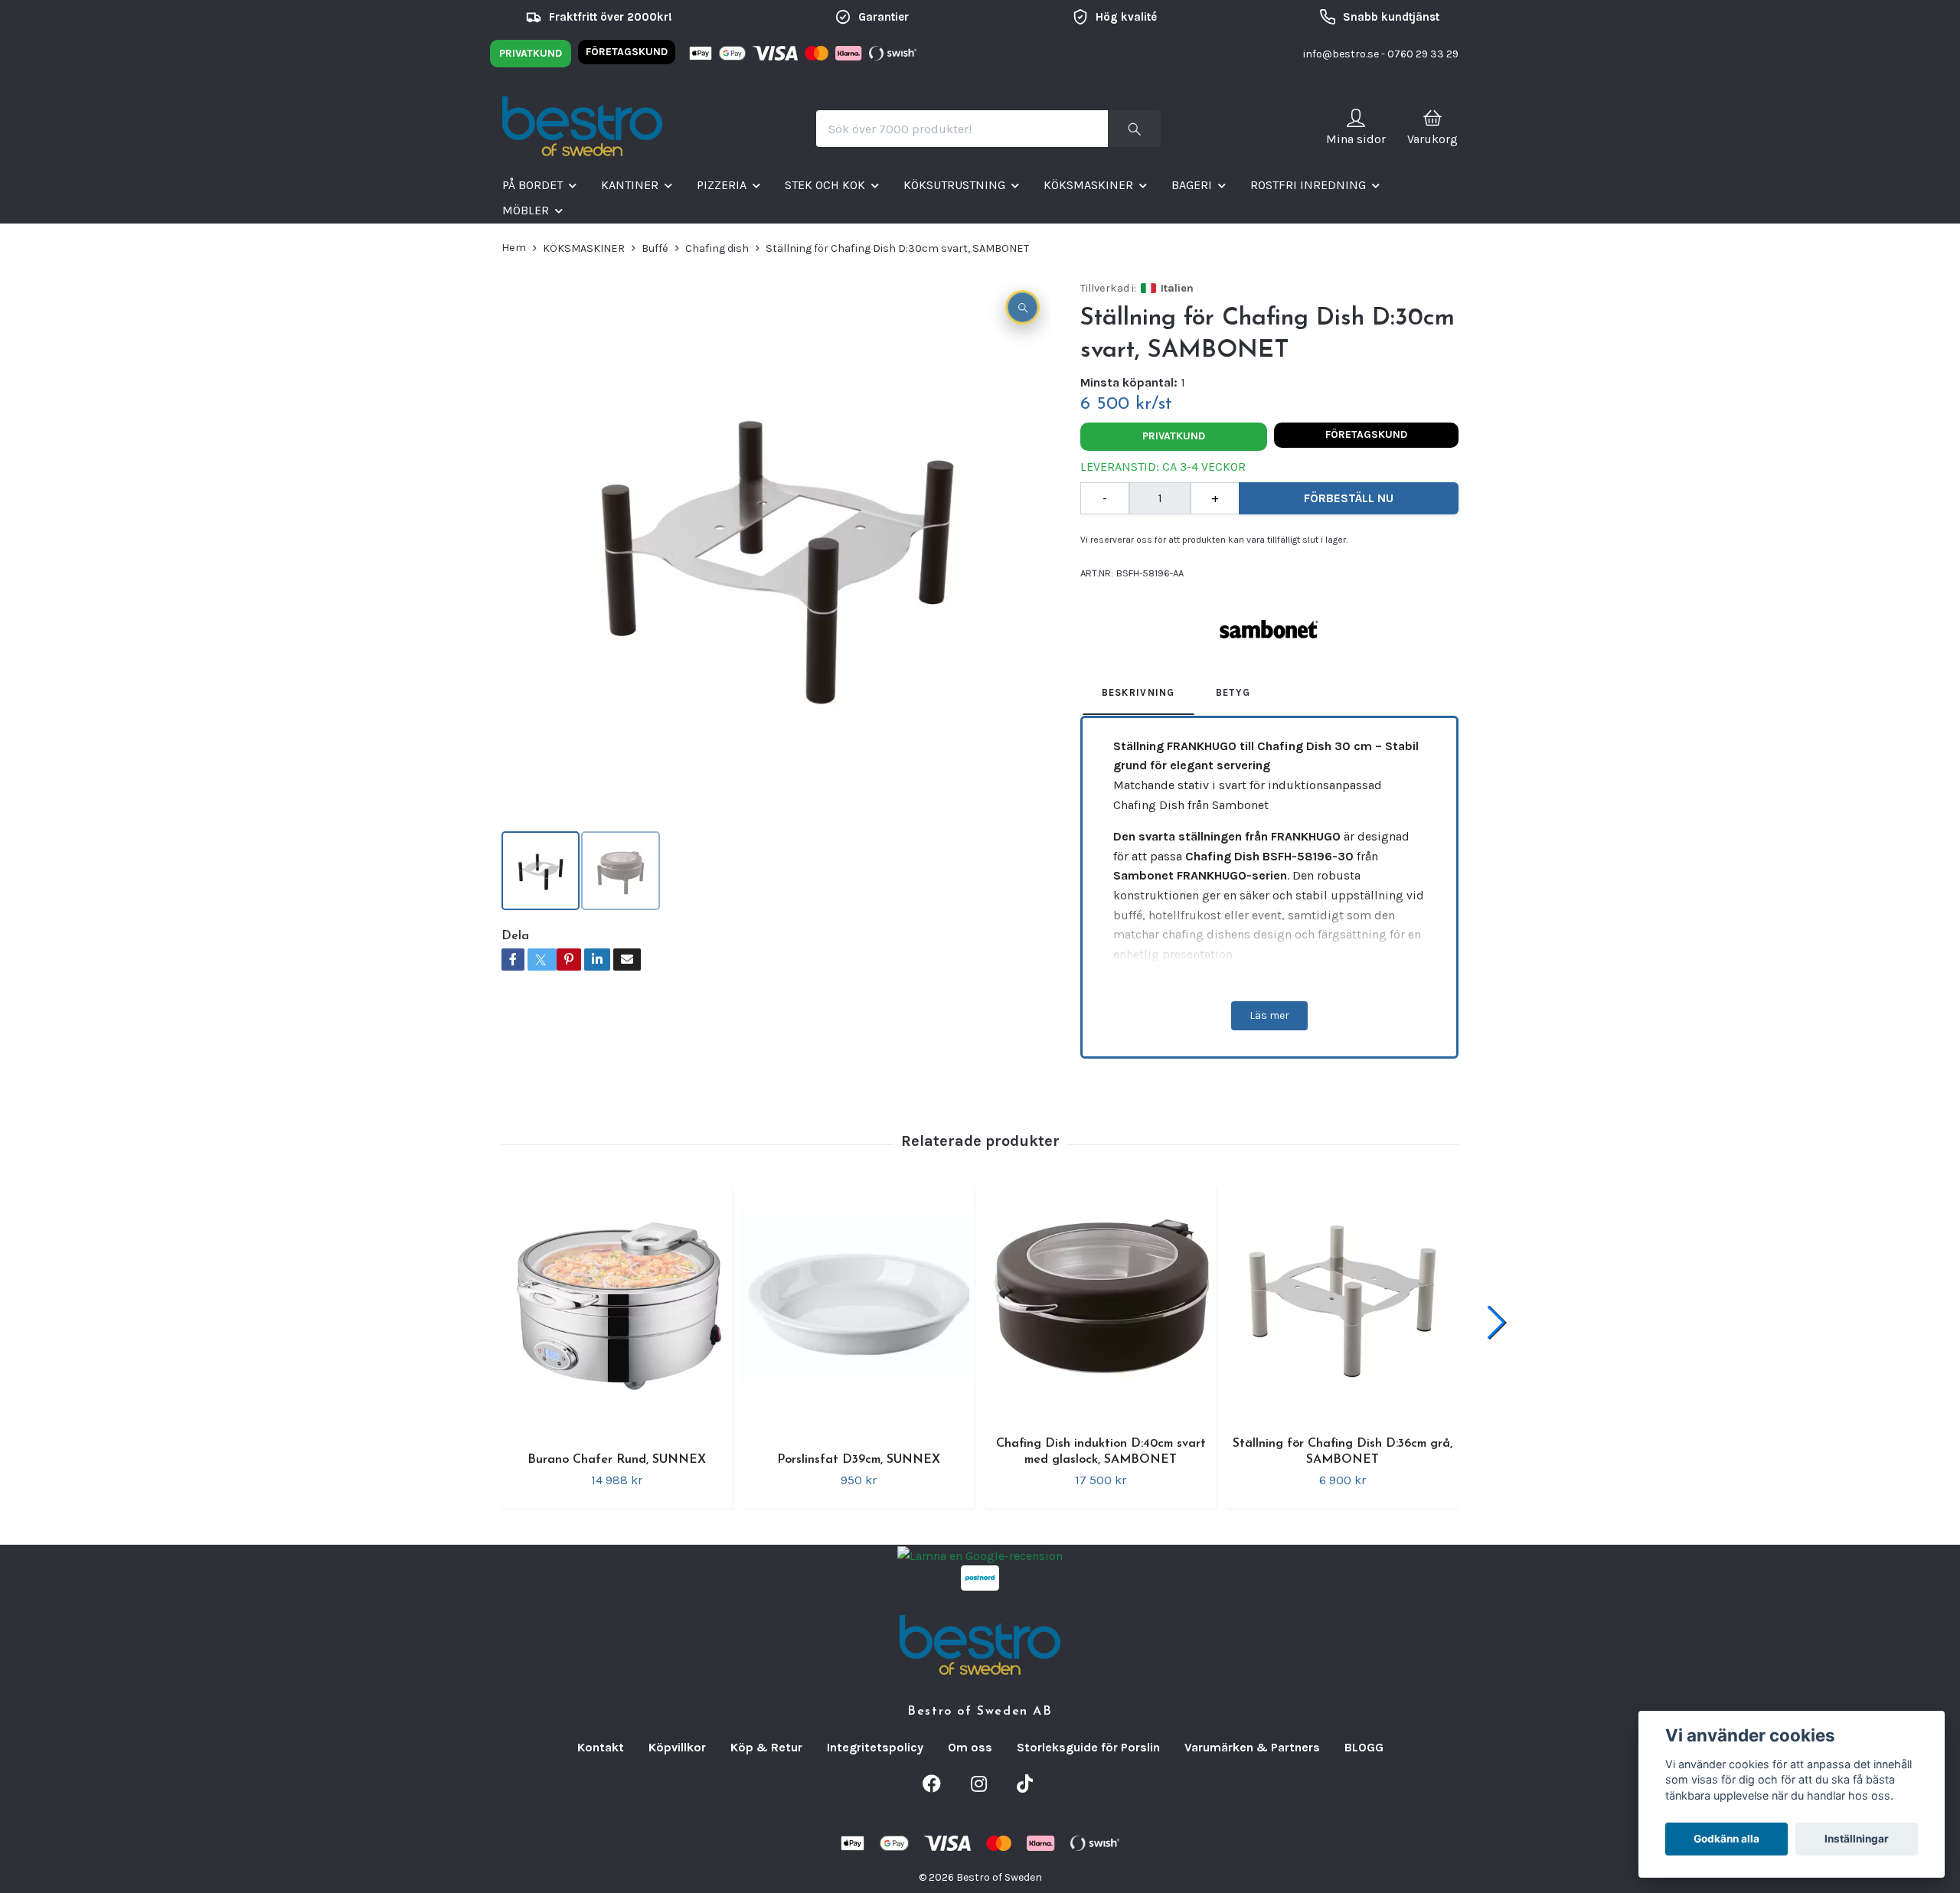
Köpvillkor (677, 1747)
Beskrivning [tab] (1138, 692)
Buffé (655, 248)
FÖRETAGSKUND (627, 52)
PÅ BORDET (532, 185)
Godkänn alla (1726, 1839)
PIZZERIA (722, 185)
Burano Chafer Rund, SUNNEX (617, 1460)
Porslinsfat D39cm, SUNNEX (859, 1460)
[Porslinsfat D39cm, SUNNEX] (859, 1311)
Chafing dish (717, 248)
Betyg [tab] (1233, 692)
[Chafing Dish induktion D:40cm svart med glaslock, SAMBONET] (1101, 1303)
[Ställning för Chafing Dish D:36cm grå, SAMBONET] (1343, 1303)
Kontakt (601, 1747)
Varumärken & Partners (1252, 1747)
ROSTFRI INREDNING (1308, 185)
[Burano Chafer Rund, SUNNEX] (617, 1311)
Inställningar (1857, 1839)
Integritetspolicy (875, 1747)
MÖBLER (526, 210)
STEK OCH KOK (825, 185)
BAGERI (1192, 185)
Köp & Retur (766, 1747)
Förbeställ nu (1349, 498)
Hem (514, 248)
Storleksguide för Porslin (1088, 1747)
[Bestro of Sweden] (582, 129)
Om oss (970, 1747)
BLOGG (1364, 1747)
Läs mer (1269, 1015)
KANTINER (630, 185)
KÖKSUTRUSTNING (954, 185)
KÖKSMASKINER (1088, 185)
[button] (1496, 1323)
